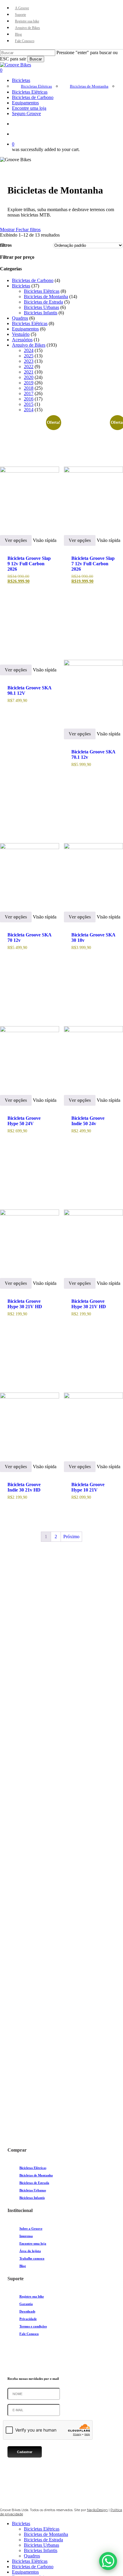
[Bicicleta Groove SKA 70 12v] (30, 848)
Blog (23, 2266)
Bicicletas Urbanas (33, 2190)
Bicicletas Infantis (32, 2198)
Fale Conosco (29, 2334)
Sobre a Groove (31, 2228)
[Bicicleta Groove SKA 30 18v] (93, 848)
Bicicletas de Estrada (34, 2183)
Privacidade (28, 2319)
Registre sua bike (32, 2296)
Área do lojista (30, 2251)
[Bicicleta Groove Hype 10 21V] (93, 1398)
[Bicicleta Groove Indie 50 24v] (93, 1031)
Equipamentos (25, 2572)
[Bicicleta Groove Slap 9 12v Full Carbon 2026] (30, 471)
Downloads (27, 2311)
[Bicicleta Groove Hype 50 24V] (30, 1031)
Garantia (26, 2304)
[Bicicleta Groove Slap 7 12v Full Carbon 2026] (93, 471)
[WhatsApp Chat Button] (108, 2561)
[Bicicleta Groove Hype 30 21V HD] (30, 1214)
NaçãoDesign (97, 2510)
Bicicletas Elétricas (33, 2168)
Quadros (32, 2556)
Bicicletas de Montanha (36, 2175)
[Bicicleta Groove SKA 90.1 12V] (30, 633)
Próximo (71, 1537)
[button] (12, 2090)
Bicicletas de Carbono (33, 2567)
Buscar (36, 59)
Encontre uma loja (33, 2243)
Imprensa (26, 2236)
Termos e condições (33, 2326)
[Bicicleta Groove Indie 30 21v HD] (30, 1398)
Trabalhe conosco (32, 2258)
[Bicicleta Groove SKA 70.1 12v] (93, 665)
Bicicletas (21, 2524)
